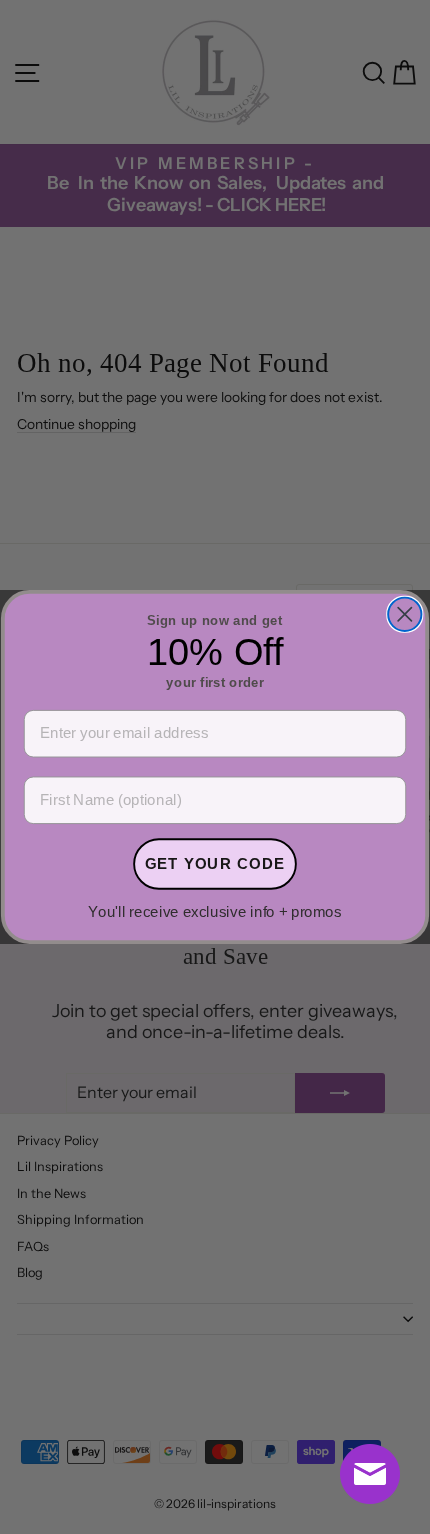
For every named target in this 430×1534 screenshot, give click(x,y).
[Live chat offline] (370, 1474)
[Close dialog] (404, 614)
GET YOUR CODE (215, 863)
